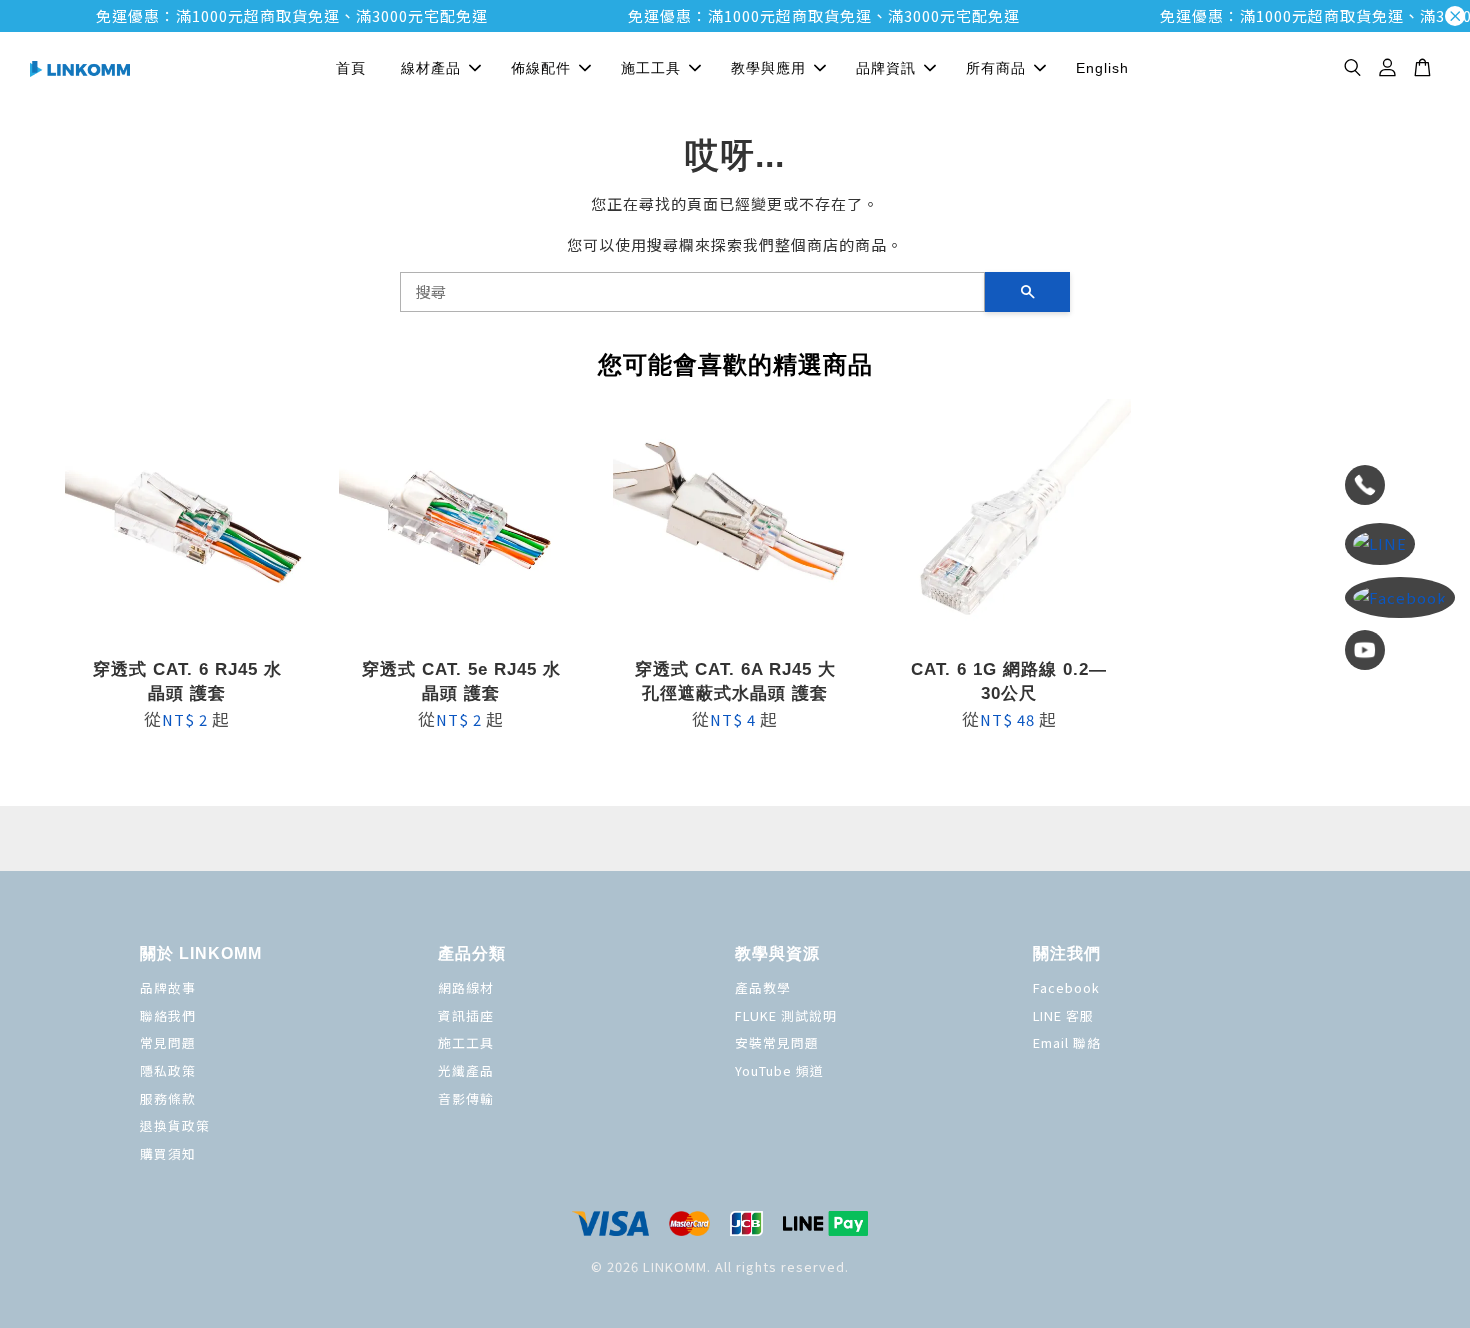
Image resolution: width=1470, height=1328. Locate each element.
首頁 (351, 68)
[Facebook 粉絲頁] (1400, 598)
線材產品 (431, 68)
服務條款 (168, 1098)
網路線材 (466, 987)
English (1102, 68)
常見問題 (168, 1042)
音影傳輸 (466, 1098)
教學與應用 (768, 68)
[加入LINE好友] (1400, 544)
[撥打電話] (1400, 488)
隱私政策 (168, 1070)
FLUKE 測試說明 (786, 1015)
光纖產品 (466, 1070)
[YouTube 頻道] (1400, 653)
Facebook (1066, 987)
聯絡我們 (168, 1015)
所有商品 (996, 68)
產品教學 (763, 987)
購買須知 (168, 1153)
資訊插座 (466, 1015)
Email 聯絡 (1067, 1042)
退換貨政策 (175, 1125)
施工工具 (651, 68)
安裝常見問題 (777, 1042)
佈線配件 (541, 68)
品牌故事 (168, 987)
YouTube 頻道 (779, 1070)
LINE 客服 (1063, 1015)
